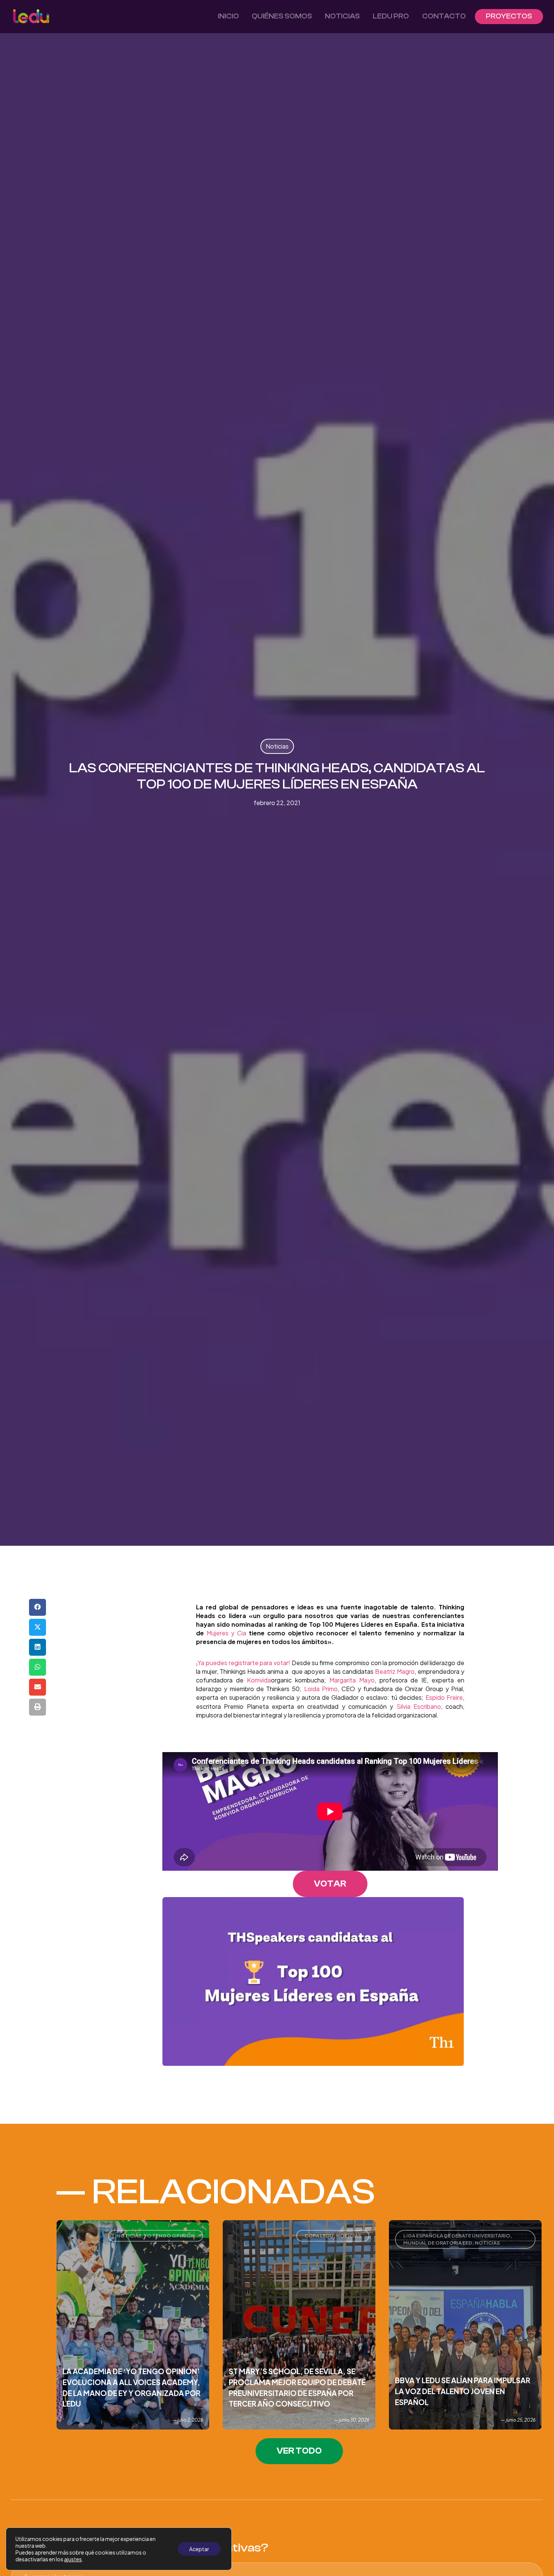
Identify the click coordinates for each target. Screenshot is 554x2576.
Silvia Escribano (419, 1706)
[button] (37, 1607)
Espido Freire (444, 1697)
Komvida (259, 1680)
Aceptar (199, 2549)
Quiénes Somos (282, 16)
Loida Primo (321, 1689)
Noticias (342, 16)
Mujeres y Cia (226, 1633)
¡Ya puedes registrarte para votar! (243, 1663)
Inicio (228, 16)
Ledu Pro (391, 16)
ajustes (73, 2559)
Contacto (444, 16)
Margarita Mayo (352, 1680)
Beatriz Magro (395, 1671)
